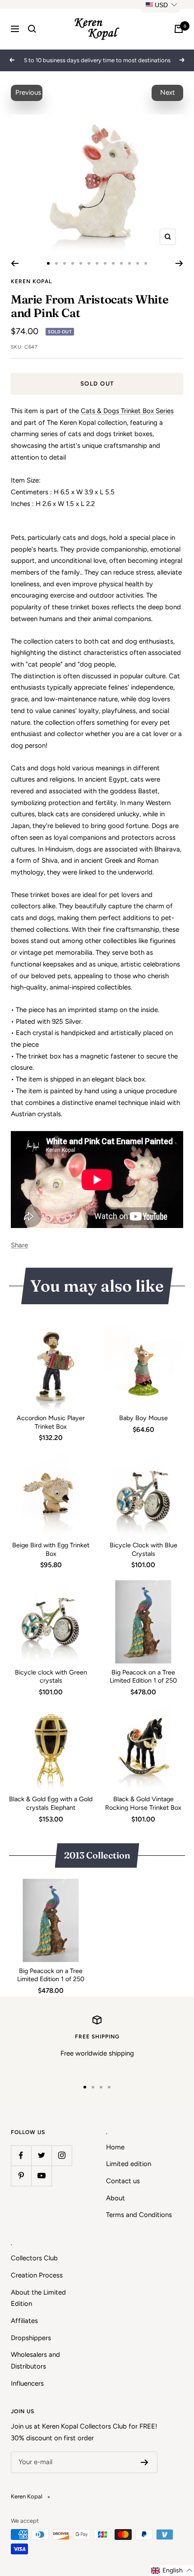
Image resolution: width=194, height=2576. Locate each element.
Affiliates (24, 2321)
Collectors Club (34, 2258)
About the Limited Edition (38, 2298)
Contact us (123, 2181)
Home (115, 2147)
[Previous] (15, 263)
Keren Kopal (31, 281)
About (115, 2198)
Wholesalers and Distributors (35, 2360)
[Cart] (179, 29)
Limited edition (129, 2164)
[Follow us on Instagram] (62, 2155)
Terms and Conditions (139, 2215)
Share (19, 1245)
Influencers (27, 2383)
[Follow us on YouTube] (41, 2176)
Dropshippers (31, 2338)
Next (168, 92)
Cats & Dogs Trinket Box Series (127, 411)
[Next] (179, 263)
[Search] (32, 29)
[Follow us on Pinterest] (21, 2176)
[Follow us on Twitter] (41, 2155)
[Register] (145, 2462)
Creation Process (37, 2275)
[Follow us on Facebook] (21, 2155)
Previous (28, 92)
